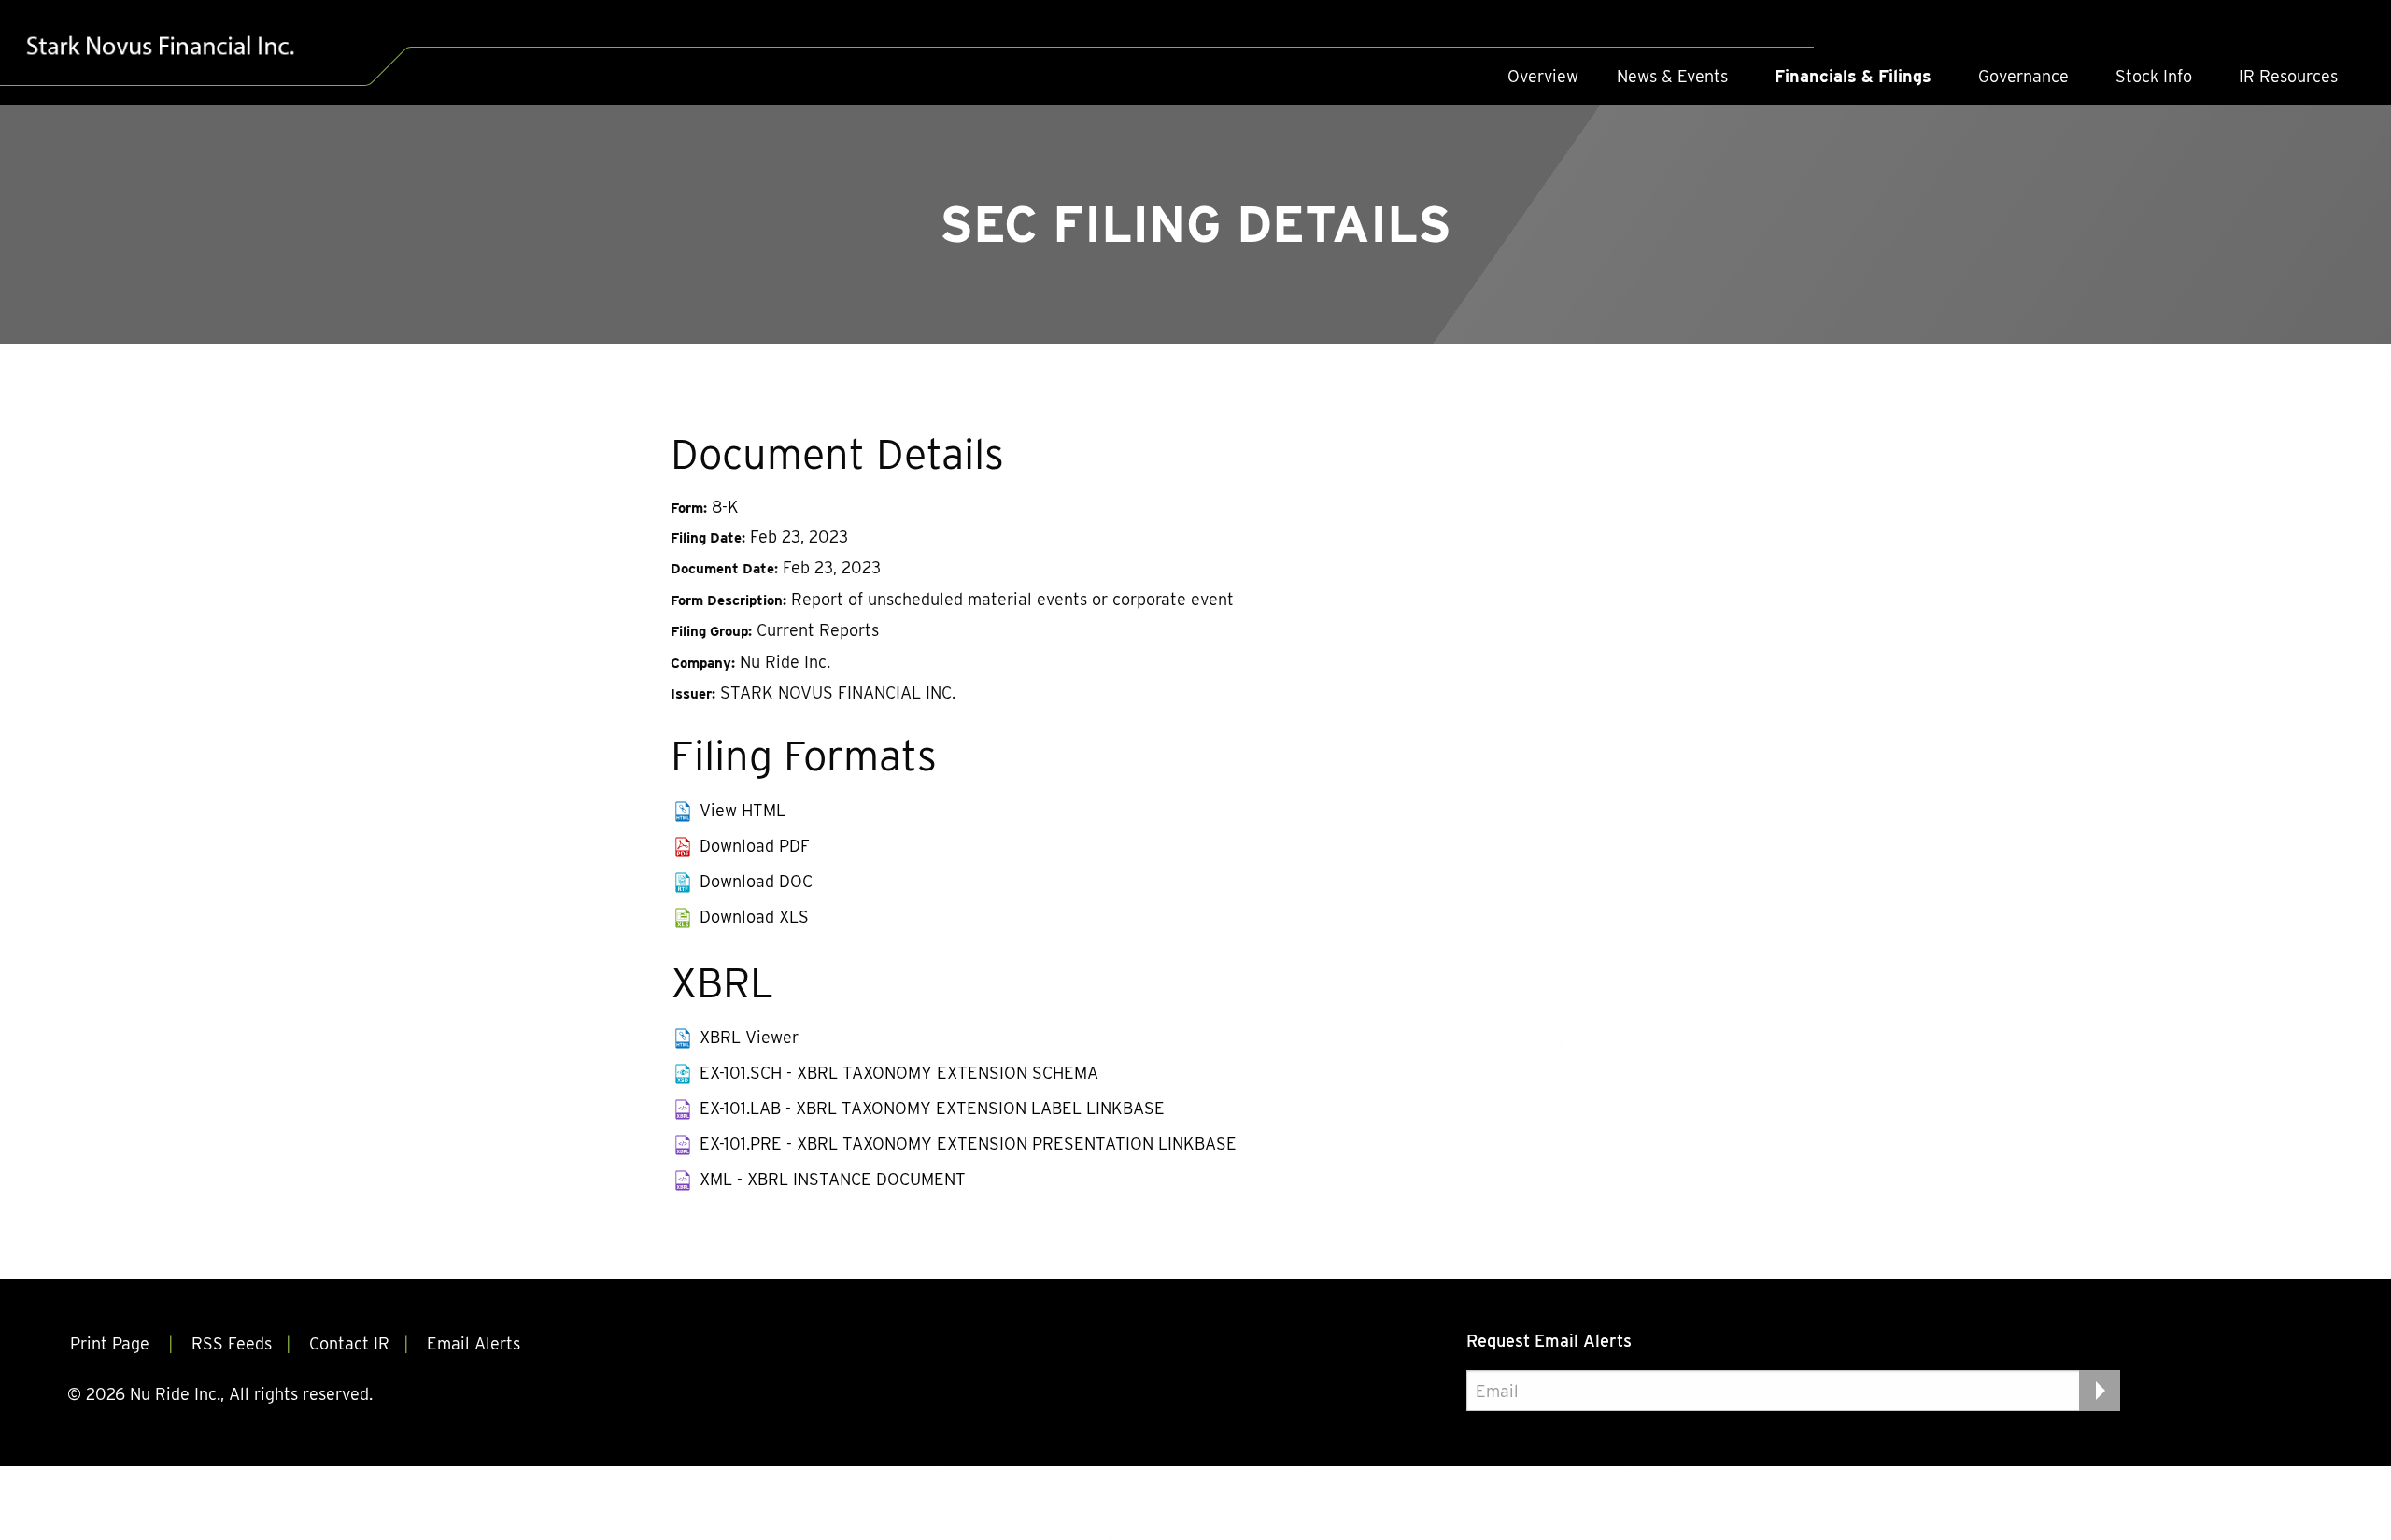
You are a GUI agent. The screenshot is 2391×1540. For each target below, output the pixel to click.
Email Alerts (474, 1343)
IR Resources (2288, 76)
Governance (2023, 76)
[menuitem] (1543, 77)
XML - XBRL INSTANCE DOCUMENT (833, 1179)
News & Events (1672, 76)
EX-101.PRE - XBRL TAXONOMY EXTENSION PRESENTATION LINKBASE (968, 1144)
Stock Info (2154, 76)
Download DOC (756, 881)
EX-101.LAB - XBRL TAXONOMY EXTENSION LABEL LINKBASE (932, 1108)
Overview (1543, 76)
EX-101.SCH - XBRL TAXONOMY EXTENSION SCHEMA (899, 1073)
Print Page (112, 1343)
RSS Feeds (232, 1343)
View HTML (743, 810)
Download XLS (754, 917)
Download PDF (755, 846)
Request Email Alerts (1549, 1341)
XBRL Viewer (749, 1037)
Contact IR (349, 1343)
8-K (725, 507)
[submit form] (2100, 1391)
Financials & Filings (1853, 76)
